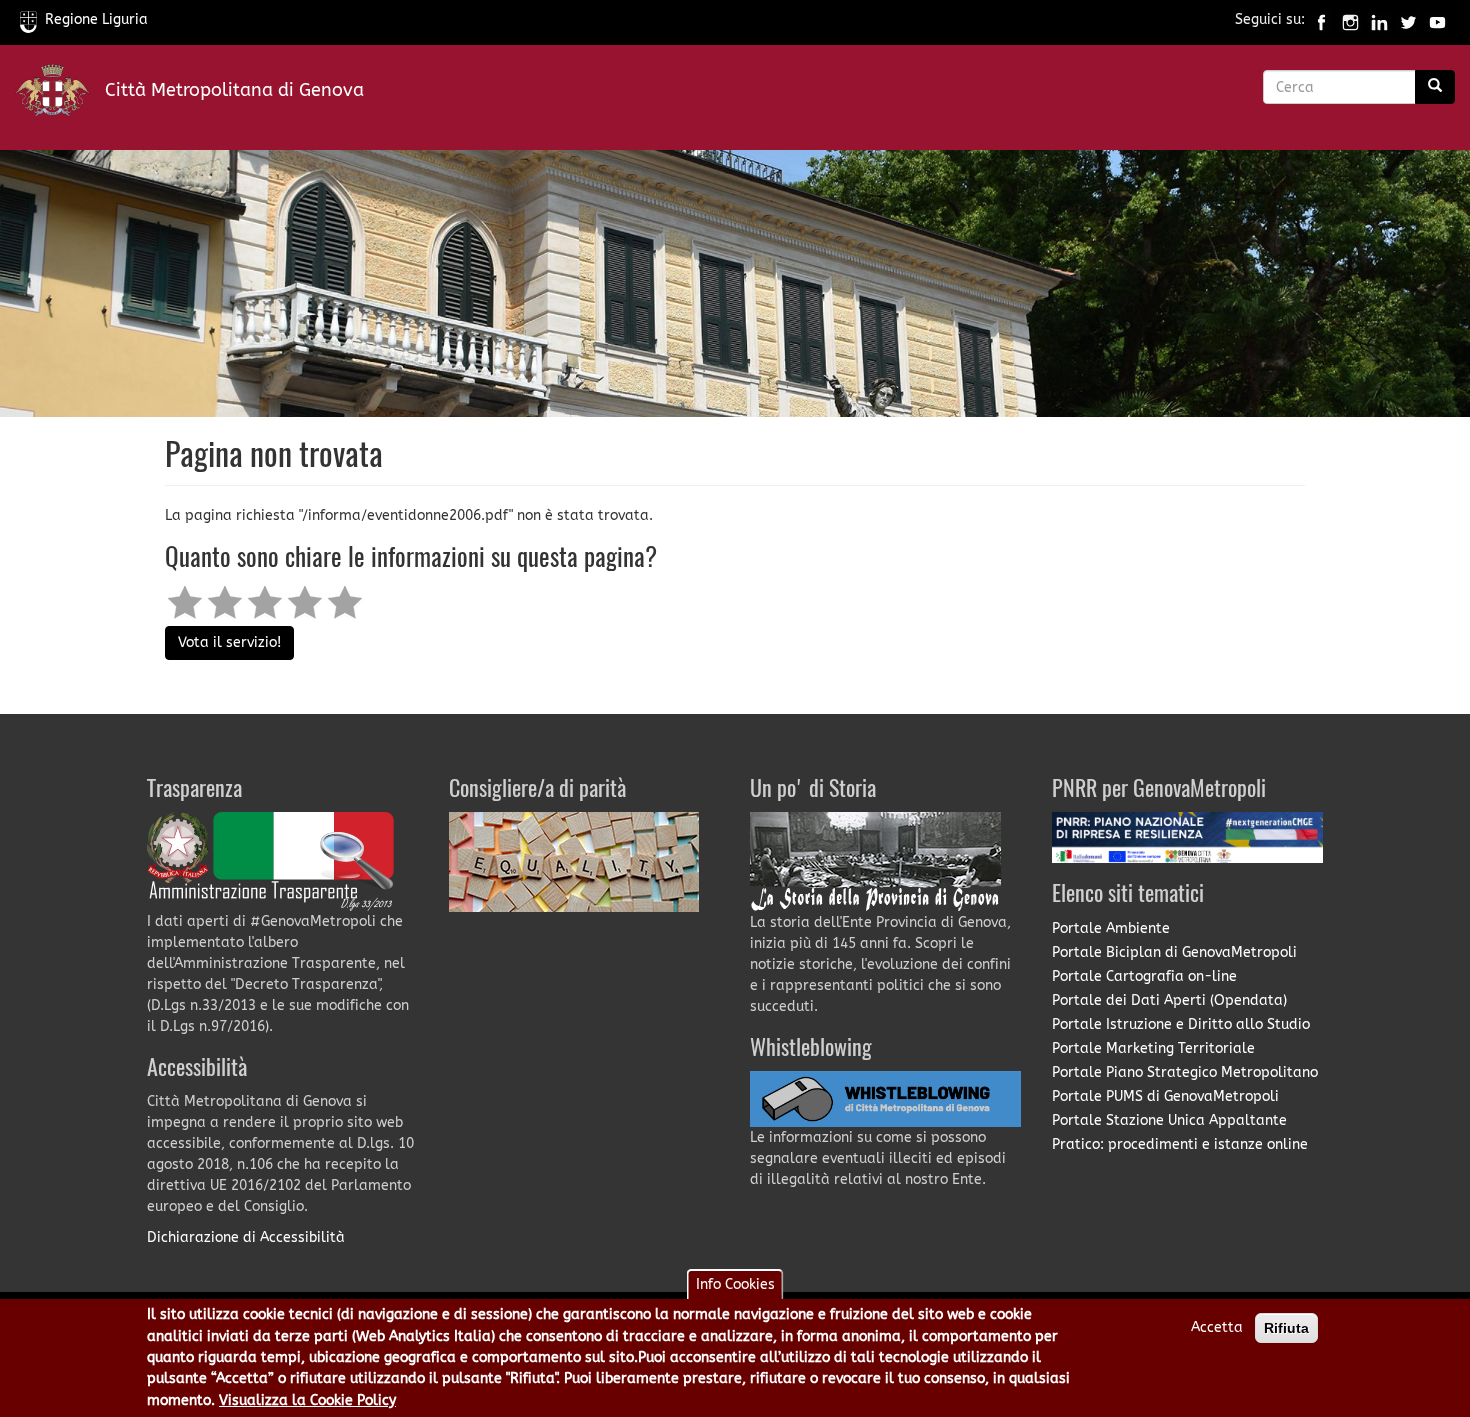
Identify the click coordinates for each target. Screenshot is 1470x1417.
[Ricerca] (1435, 87)
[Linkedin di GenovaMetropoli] (1379, 19)
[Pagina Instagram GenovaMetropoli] (1350, 19)
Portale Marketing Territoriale (1153, 1048)
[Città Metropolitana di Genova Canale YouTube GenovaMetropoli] (1437, 19)
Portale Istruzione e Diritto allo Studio (1181, 1024)
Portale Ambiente (1111, 928)
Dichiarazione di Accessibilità (246, 1237)
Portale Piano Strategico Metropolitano (1185, 1072)
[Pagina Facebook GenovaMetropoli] (1321, 19)
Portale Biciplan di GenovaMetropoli (1174, 952)
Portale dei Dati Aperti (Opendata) (1169, 1000)
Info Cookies (735, 1284)
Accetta (1217, 1327)
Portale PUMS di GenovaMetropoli (1165, 1096)
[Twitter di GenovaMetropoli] (1408, 19)
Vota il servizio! (229, 642)
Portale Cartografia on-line (1144, 976)
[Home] (60, 94)
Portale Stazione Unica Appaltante (1169, 1120)
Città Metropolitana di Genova (234, 90)
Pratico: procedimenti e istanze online (1180, 1144)
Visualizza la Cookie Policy (307, 1400)
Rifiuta (1286, 1328)
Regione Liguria (96, 19)
